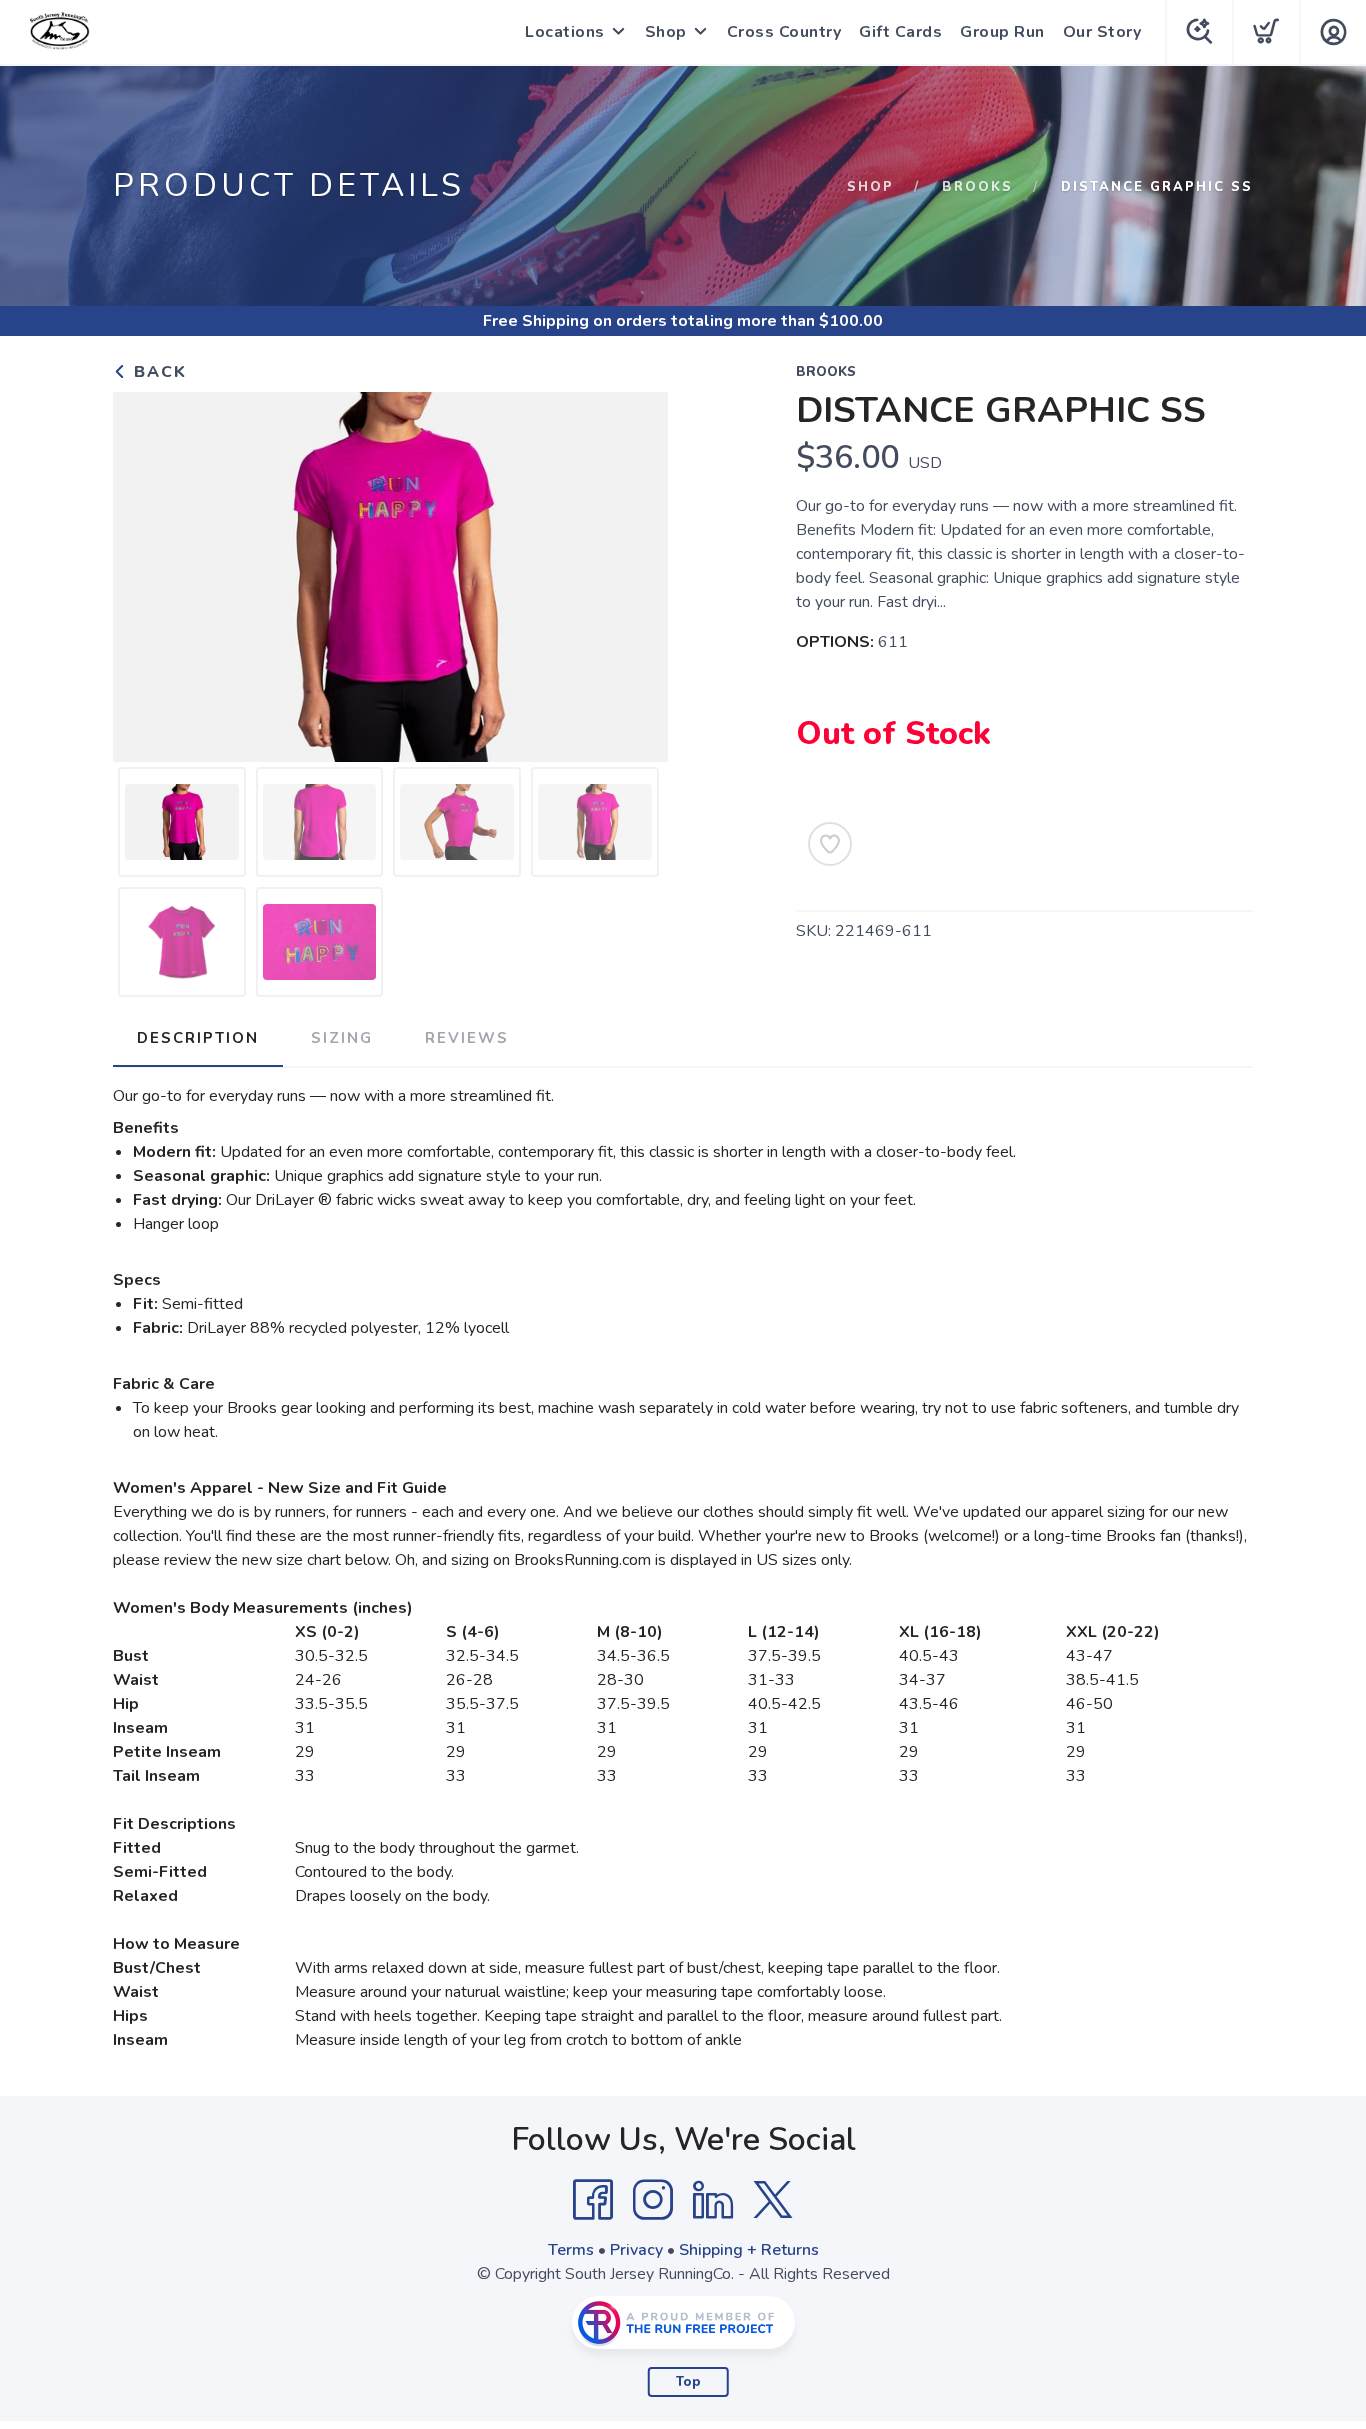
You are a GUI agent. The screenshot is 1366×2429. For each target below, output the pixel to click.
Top (688, 2382)
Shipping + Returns (749, 2250)
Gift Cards (900, 32)
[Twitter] (773, 2200)
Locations (565, 32)
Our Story (1102, 32)
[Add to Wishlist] (830, 844)
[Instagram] (653, 2200)
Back (157, 372)
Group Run (1002, 32)
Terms (571, 2250)
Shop (666, 32)
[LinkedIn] (713, 2200)
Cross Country (784, 32)
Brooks (977, 187)
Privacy (636, 2250)
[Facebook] (593, 2200)
